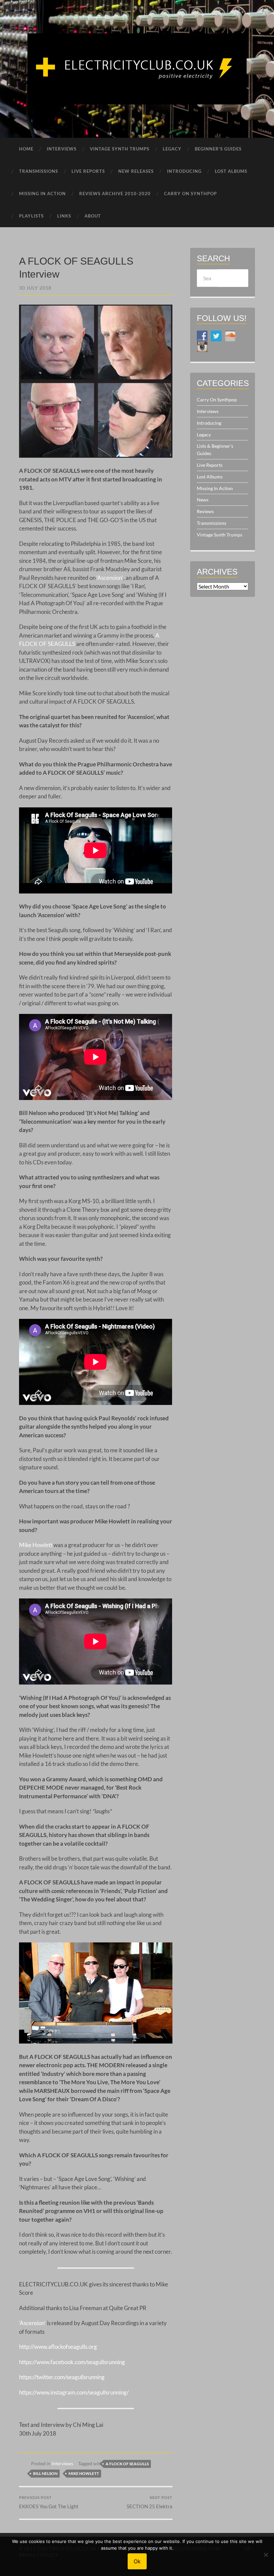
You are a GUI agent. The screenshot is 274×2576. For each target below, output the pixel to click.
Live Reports (210, 465)
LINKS (64, 216)
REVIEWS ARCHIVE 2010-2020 (115, 194)
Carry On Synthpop (217, 400)
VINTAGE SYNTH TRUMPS (120, 149)
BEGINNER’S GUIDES (218, 149)
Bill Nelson (45, 2473)
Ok (137, 2561)
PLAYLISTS (31, 216)
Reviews (205, 511)
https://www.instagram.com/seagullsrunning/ (74, 2392)
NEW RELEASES (136, 171)
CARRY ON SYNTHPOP (190, 194)
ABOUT (93, 216)
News (203, 500)
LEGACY (172, 149)
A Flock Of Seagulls (127, 2464)
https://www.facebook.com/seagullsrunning (72, 2362)
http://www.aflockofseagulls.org (58, 2347)
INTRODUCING (184, 171)
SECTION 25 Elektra (150, 2502)
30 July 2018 (35, 288)
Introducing (209, 423)
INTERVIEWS (62, 149)
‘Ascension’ (110, 578)
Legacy (204, 435)
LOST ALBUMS (231, 171)
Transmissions (212, 523)
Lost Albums (210, 477)
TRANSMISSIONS (39, 171)
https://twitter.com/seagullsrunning (62, 2377)
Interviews (62, 2464)
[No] (266, 2555)
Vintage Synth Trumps (220, 535)
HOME (26, 149)
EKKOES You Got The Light (49, 2502)
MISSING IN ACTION (42, 194)
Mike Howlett (36, 1545)
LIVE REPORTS (88, 171)
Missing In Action (215, 488)
